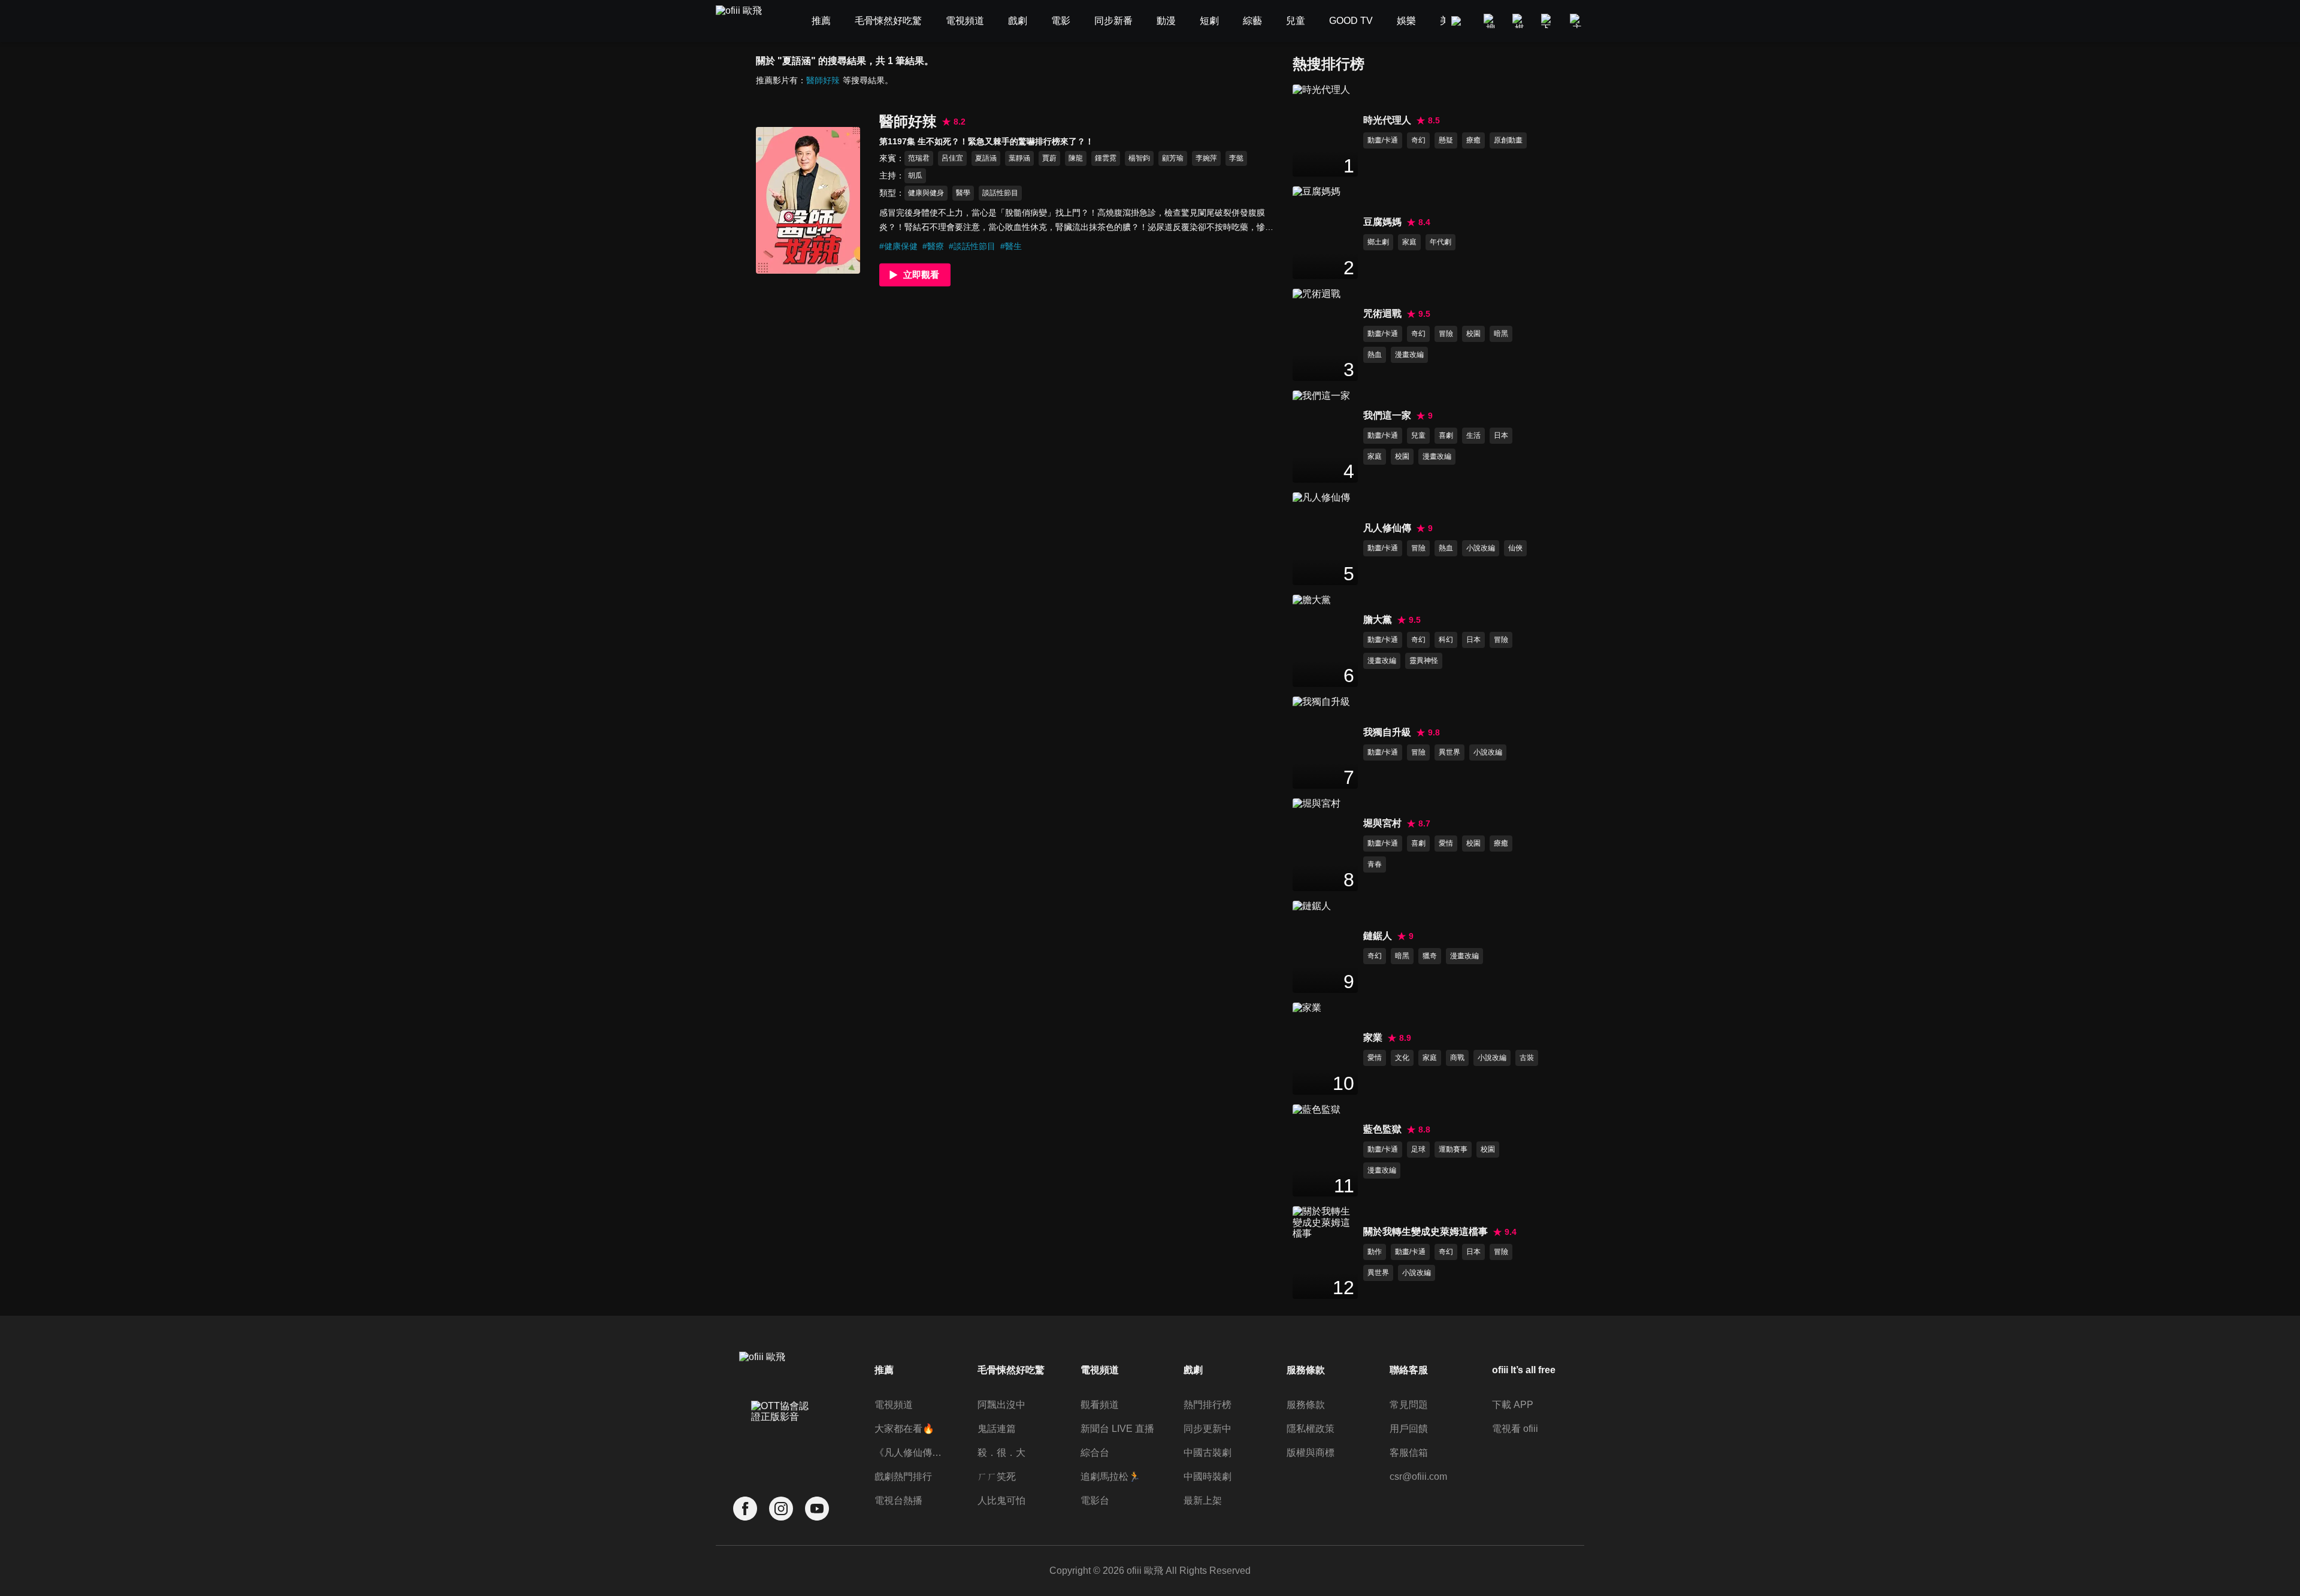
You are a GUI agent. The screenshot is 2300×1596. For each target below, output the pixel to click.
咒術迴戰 (1382, 314)
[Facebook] (745, 1509)
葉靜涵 (1019, 158)
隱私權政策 (1311, 1429)
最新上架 (1203, 1500)
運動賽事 (1453, 1149)
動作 (1375, 1252)
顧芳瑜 (1173, 158)
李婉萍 (1206, 158)
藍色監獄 (1382, 1129)
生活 (1473, 435)
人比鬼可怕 (1001, 1500)
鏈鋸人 (1378, 936)
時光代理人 (1387, 120)
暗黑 (1501, 334)
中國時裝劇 (1207, 1477)
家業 (1373, 1038)
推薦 (884, 1370)
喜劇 (1446, 435)
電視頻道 (894, 1405)
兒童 (1418, 435)
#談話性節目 (972, 246)
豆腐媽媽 (1382, 222)
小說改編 (1481, 548)
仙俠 (1515, 548)
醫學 (963, 193)
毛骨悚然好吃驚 (1011, 1370)
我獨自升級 (1387, 732)
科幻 (1446, 640)
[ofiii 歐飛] (746, 21)
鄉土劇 (1378, 242)
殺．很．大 (1001, 1453)
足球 (1418, 1149)
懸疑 (1446, 140)
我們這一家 (1387, 415)
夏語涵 (986, 158)
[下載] (1548, 21)
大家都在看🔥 (904, 1429)
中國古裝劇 (1207, 1453)
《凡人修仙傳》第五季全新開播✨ (912, 1453)
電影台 (1095, 1500)
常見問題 (1409, 1405)
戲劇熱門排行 (903, 1477)
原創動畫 (1508, 140)
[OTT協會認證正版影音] (781, 1438)
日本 (1501, 435)
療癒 (1473, 140)
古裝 (1527, 1058)
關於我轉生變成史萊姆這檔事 (1426, 1232)
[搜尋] (1491, 21)
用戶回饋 (1409, 1429)
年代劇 (1440, 242)
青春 (1375, 864)
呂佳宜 (952, 158)
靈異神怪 (1424, 661)
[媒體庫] (1520, 21)
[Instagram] (781, 1509)
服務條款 (1306, 1405)
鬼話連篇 (997, 1429)
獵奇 (1430, 956)
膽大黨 (1378, 620)
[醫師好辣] (808, 200)
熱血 (1375, 355)
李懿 (1236, 158)
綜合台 (1095, 1453)
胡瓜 (915, 175)
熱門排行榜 (1207, 1405)
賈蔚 (1049, 158)
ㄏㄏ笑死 (997, 1477)
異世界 (1449, 752)
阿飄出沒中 (1001, 1405)
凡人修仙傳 (1387, 528)
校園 (1473, 334)
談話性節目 (1000, 193)
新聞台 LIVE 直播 (1117, 1429)
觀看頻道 (1100, 1405)
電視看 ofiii (1515, 1429)
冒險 (1446, 334)
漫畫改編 (1409, 355)
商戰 (1457, 1058)
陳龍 (1076, 158)
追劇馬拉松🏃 (1110, 1477)
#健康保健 (898, 246)
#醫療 (933, 246)
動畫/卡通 (1383, 140)
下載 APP (1513, 1405)
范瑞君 (919, 158)
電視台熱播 (898, 1500)
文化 (1402, 1058)
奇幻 (1418, 140)
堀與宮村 (1382, 823)
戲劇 (1193, 1370)
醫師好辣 (823, 80)
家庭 (1409, 242)
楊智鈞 (1139, 158)
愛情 (1446, 843)
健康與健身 (926, 193)
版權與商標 (1311, 1453)
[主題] (1577, 21)
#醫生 (1011, 246)
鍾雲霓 (1106, 158)
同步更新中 (1207, 1429)
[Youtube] (817, 1509)
